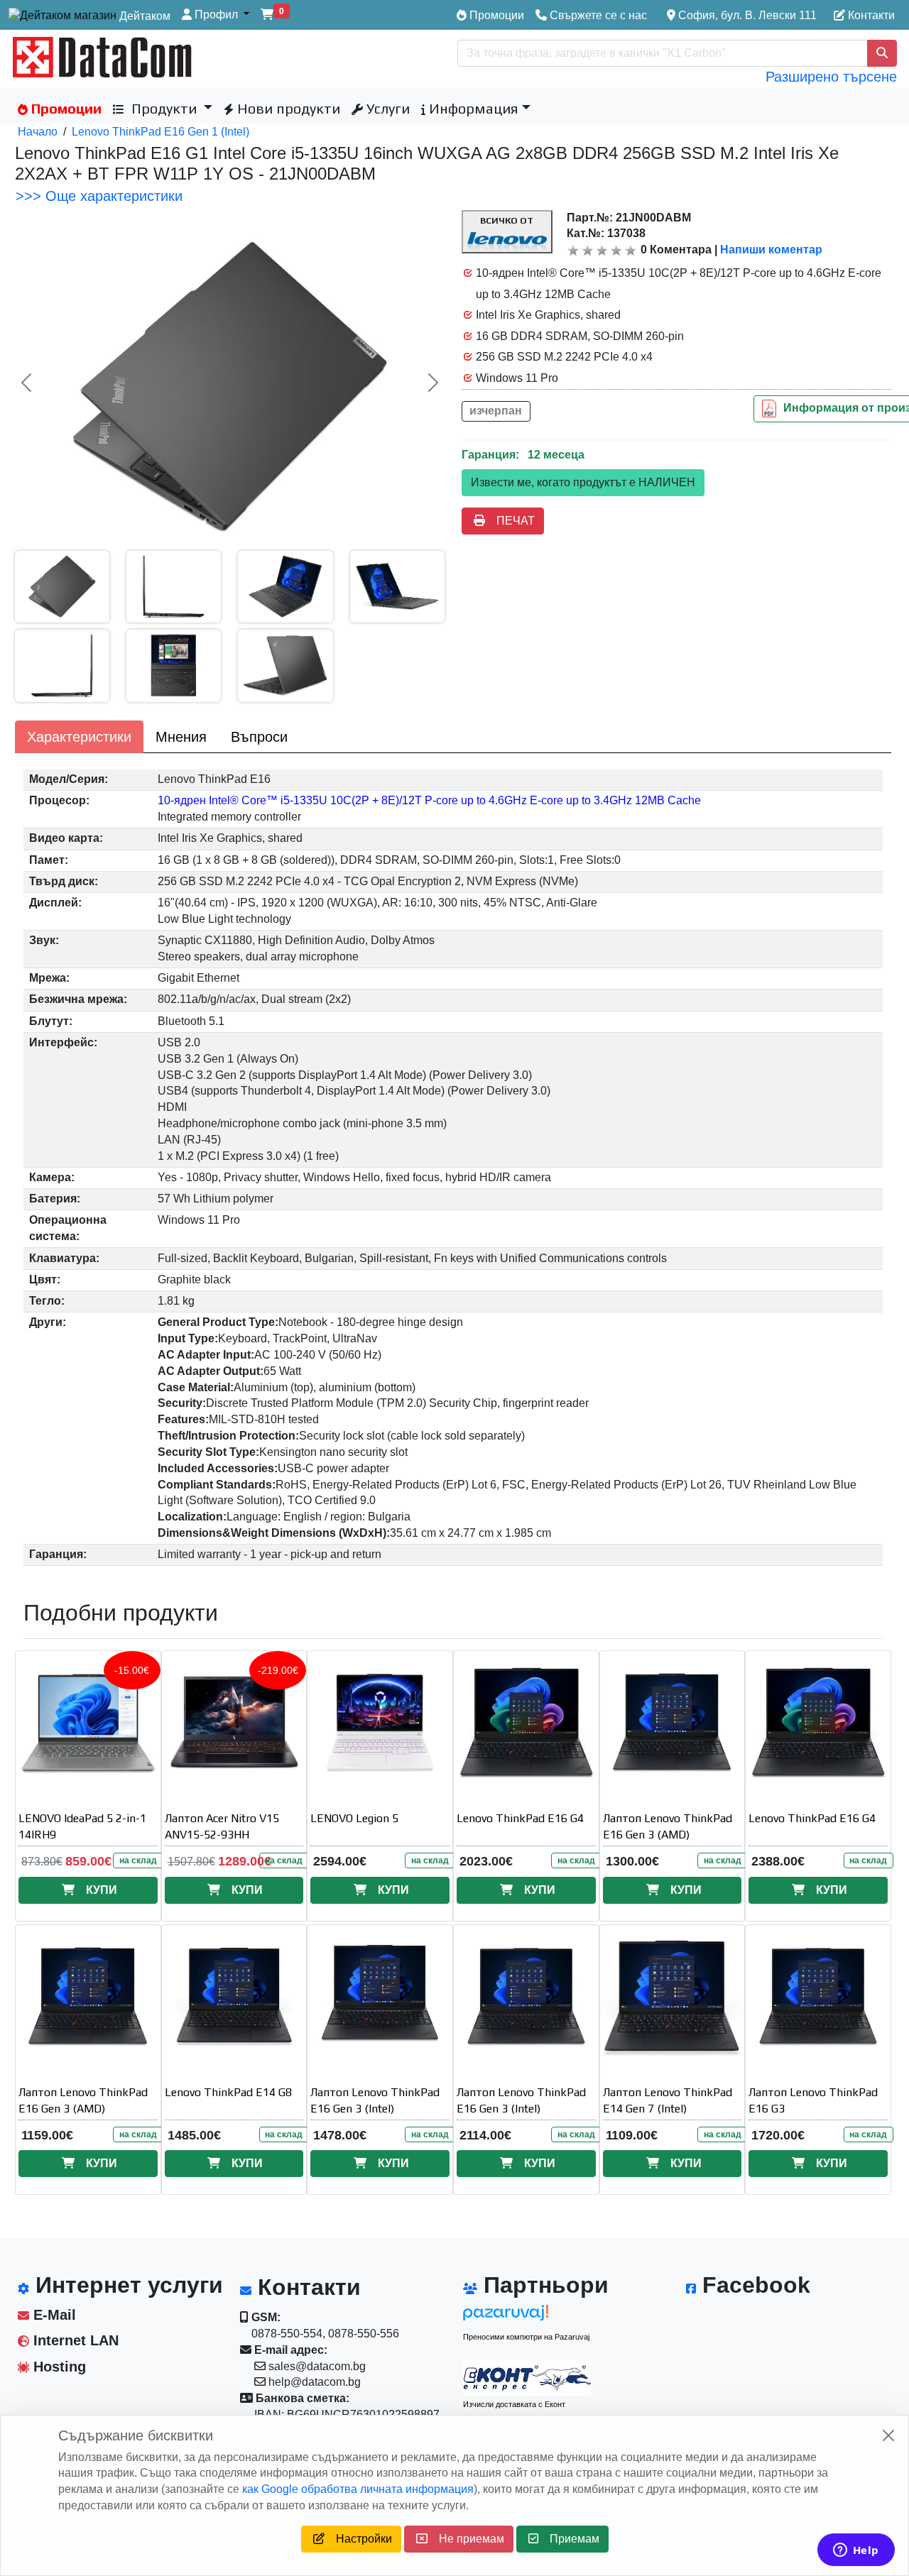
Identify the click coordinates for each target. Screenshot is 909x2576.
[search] (882, 53)
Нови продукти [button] (287, 108)
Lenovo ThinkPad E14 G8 (228, 2092)
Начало (38, 132)
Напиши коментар (771, 250)
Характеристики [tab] (79, 737)
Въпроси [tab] (259, 737)
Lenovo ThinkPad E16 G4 (520, 1818)
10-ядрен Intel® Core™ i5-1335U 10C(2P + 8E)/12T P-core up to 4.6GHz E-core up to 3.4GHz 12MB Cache (429, 800)
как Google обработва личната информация (358, 2489)
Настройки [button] (358, 2539)
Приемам (569, 2539)
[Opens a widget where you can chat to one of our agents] (856, 2551)
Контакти (870, 15)
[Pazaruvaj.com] (527, 2317)
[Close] (888, 2435)
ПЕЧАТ (510, 521)
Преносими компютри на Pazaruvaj (526, 2337)
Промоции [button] (65, 108)
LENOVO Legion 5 (354, 1818)
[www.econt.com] (527, 2378)
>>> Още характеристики (99, 196)
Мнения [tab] (181, 737)
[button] (216, 15)
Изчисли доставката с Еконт (514, 2404)
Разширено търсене (831, 77)
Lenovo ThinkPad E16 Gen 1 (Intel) (160, 132)
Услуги (386, 108)
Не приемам (466, 2539)
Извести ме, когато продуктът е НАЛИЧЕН (583, 482)
